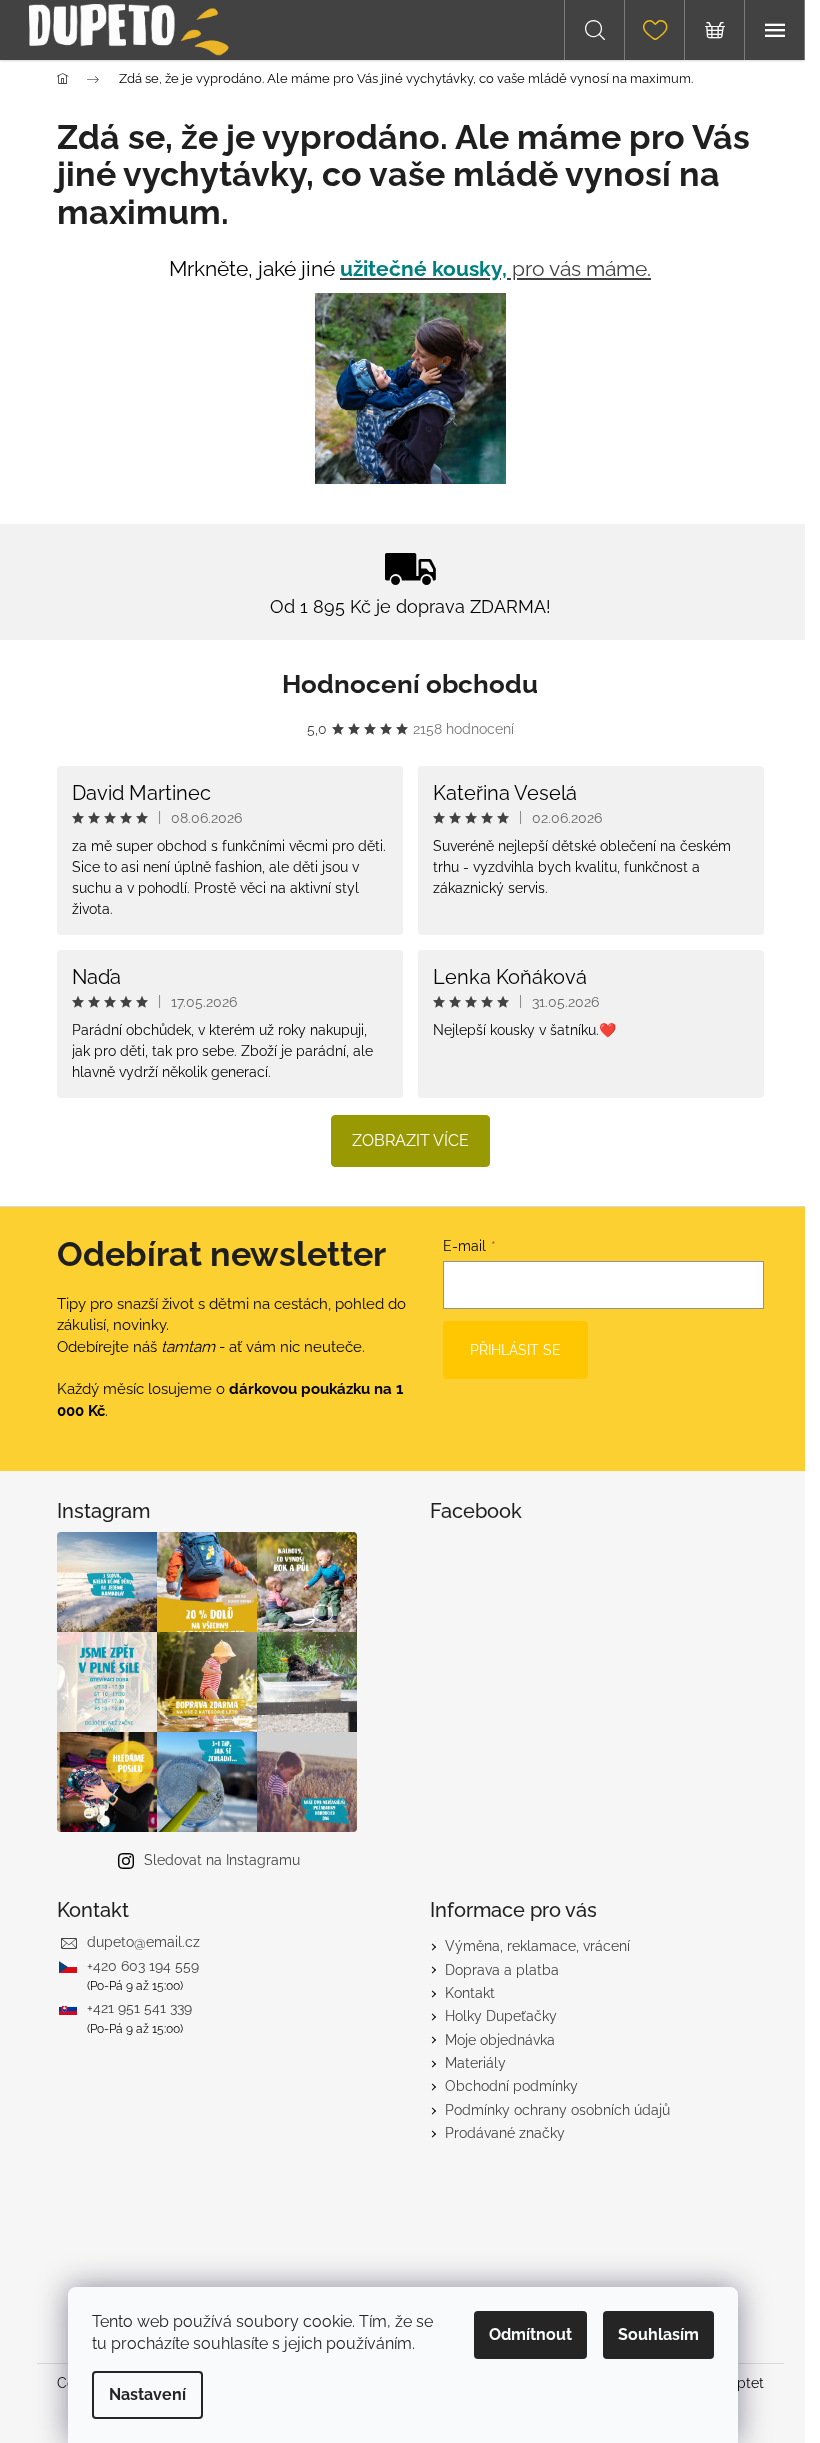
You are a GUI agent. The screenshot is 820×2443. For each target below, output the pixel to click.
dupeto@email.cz (143, 1942)
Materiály (475, 2063)
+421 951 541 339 (139, 2008)
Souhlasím (658, 2334)
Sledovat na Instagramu (222, 1860)
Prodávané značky (505, 2133)
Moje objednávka (500, 2040)
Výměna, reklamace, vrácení (537, 1946)
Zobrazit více (410, 1140)
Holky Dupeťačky (501, 2016)
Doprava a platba (502, 1970)
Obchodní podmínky (511, 2086)
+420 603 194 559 (143, 1966)
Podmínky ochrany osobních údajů (557, 2110)
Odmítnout (530, 2334)
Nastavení (147, 2394)
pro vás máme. (495, 268)
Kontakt (470, 1993)
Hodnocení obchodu (410, 684)
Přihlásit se (515, 1350)
